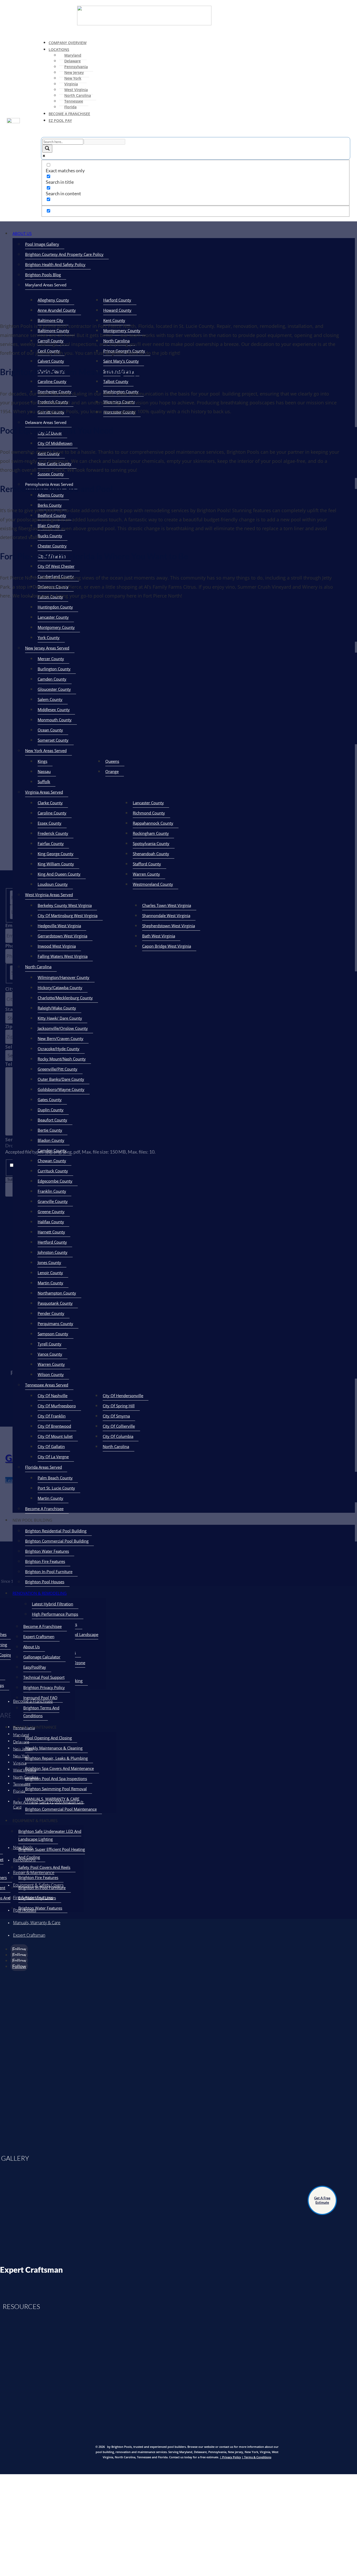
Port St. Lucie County (56, 1488)
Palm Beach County (55, 1478)
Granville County (53, 1201)
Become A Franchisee (69, 114)
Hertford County (52, 1242)
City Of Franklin (52, 1416)
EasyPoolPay (35, 1667)
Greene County (51, 1212)
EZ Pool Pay (60, 120)
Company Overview (68, 43)
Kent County (114, 320)
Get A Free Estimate (322, 2200)
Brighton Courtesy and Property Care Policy (64, 254)
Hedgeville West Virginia (59, 926)
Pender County (51, 1313)
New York (73, 78)
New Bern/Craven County (61, 1038)
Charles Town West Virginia (167, 905)
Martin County (50, 1283)
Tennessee (74, 101)
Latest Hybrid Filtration (53, 1604)
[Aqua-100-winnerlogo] (36, 2137)
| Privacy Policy (230, 2457)
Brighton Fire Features (45, 1561)
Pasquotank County (55, 1303)
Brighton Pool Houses (45, 1582)
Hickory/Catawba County (60, 988)
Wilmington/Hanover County (64, 977)
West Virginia (76, 90)
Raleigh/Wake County (57, 1008)
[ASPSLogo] (36, 2085)
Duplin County (51, 1110)
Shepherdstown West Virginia (169, 926)
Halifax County (51, 1222)
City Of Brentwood (54, 1426)
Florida (70, 107)
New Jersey (74, 72)
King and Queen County (59, 874)
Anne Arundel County (57, 310)
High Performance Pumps (55, 1614)
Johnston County (53, 1252)
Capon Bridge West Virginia (167, 946)
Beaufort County (52, 1120)
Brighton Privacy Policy (44, 1687)
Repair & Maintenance (34, 1872)
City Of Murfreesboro (57, 1406)
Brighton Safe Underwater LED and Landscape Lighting (50, 1835)
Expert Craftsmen (39, 1636)
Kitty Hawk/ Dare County (60, 1018)
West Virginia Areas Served (49, 895)
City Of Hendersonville (123, 1396)
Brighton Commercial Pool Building (57, 1541)
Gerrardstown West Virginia (62, 936)
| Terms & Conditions (257, 2457)
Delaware (73, 61)
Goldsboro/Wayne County (61, 1089)
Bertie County (50, 1130)
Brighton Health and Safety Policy (55, 264)
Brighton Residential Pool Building (56, 1531)
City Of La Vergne (53, 1457)
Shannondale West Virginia (166, 915)
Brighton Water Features (47, 1551)
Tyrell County (50, 1344)
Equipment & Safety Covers (38, 1885)
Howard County (117, 310)
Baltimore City (50, 320)
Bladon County (51, 1140)
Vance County (50, 1354)
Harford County (117, 300)
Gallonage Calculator (42, 1657)
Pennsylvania (76, 67)
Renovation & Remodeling (40, 1593)
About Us (22, 233)
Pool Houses (25, 1910)
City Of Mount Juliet (55, 1436)
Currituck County (53, 1171)
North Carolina (78, 95)
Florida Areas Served (44, 1467)
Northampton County (57, 1293)
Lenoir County (50, 1273)
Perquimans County (55, 1324)
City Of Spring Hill (119, 1406)
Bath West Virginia (159, 936)
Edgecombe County (55, 1181)
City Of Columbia (118, 1436)
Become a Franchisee (33, 1701)
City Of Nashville (53, 1396)
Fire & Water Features (33, 1898)
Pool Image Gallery (42, 244)
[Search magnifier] (47, 149)
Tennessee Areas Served (47, 1385)
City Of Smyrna (116, 1416)
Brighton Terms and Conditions (41, 1712)
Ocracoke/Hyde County (59, 1049)
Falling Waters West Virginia (63, 956)
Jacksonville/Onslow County (63, 1028)
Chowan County (52, 1161)
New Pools (23, 1847)
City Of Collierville (119, 1426)
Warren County (146, 874)
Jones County (49, 1262)
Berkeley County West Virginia (65, 905)
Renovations (24, 1860)
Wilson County (51, 1374)
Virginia (71, 84)
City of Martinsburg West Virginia (68, 915)
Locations (59, 49)
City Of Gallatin (51, 1446)
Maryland (73, 55)
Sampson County (53, 1334)
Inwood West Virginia (57, 946)
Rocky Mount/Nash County (62, 1059)
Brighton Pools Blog (43, 275)
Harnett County (51, 1232)
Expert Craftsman (29, 1935)
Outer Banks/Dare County (61, 1079)
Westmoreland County (153, 884)
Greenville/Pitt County (57, 1069)
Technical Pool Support (44, 1677)
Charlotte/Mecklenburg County (65, 998)
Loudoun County (53, 884)
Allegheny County (53, 300)
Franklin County (52, 1191)
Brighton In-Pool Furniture (49, 1571)
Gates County (50, 1100)
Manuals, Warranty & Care (37, 1923)
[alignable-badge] (36, 2031)
